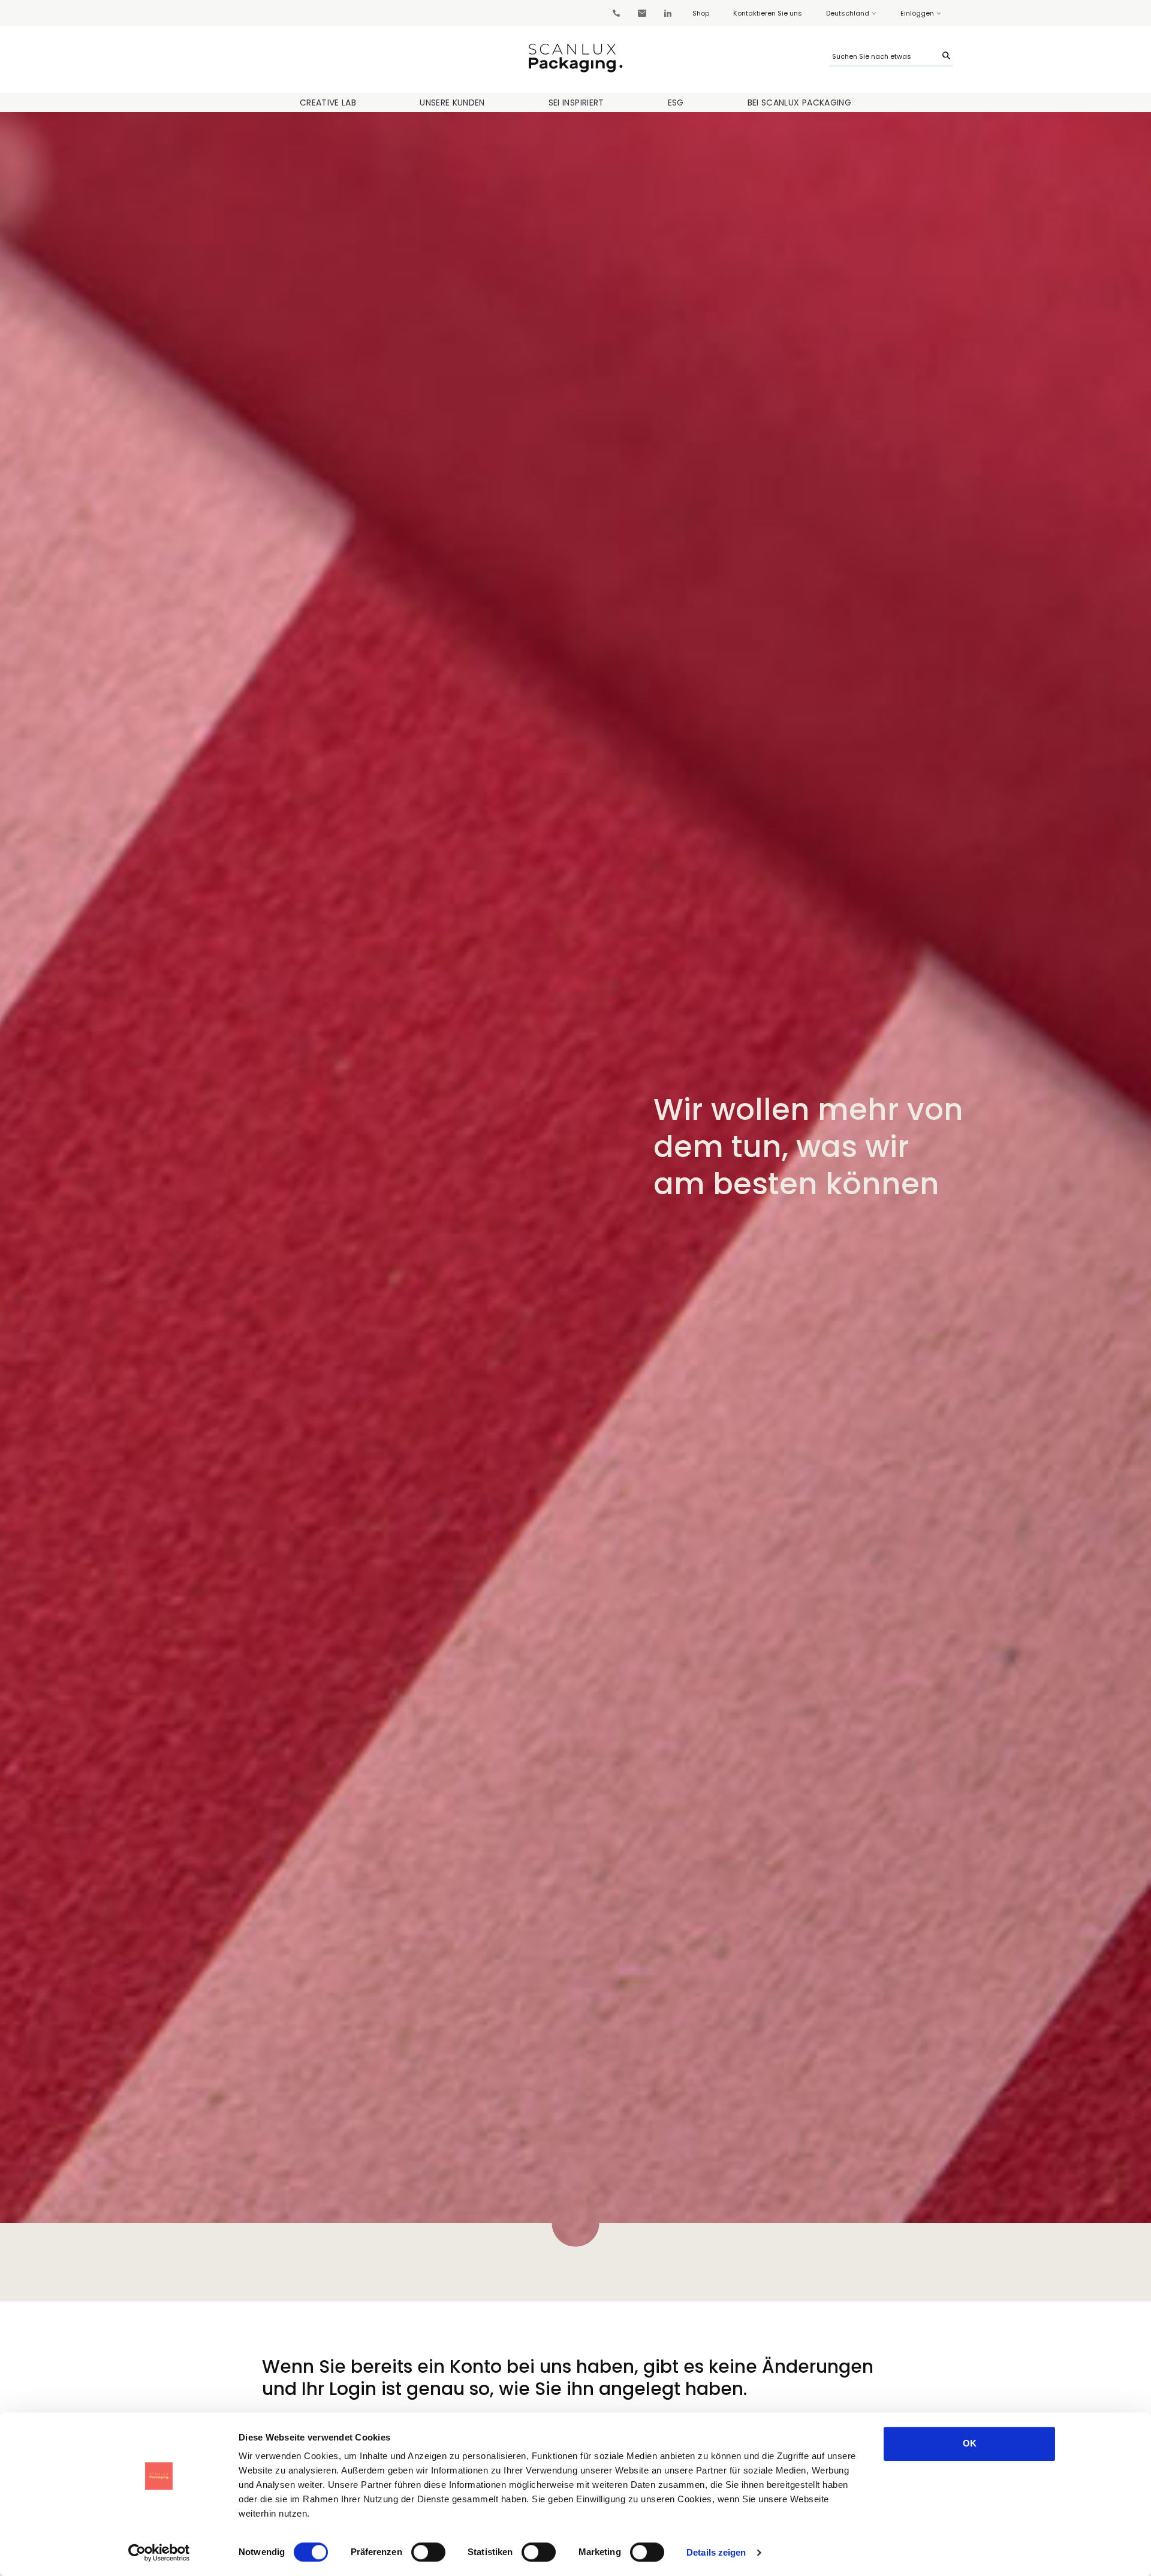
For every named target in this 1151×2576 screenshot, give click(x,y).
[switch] (428, 2552)
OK (970, 2443)
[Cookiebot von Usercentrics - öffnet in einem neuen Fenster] (159, 2553)
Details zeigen (716, 2552)
